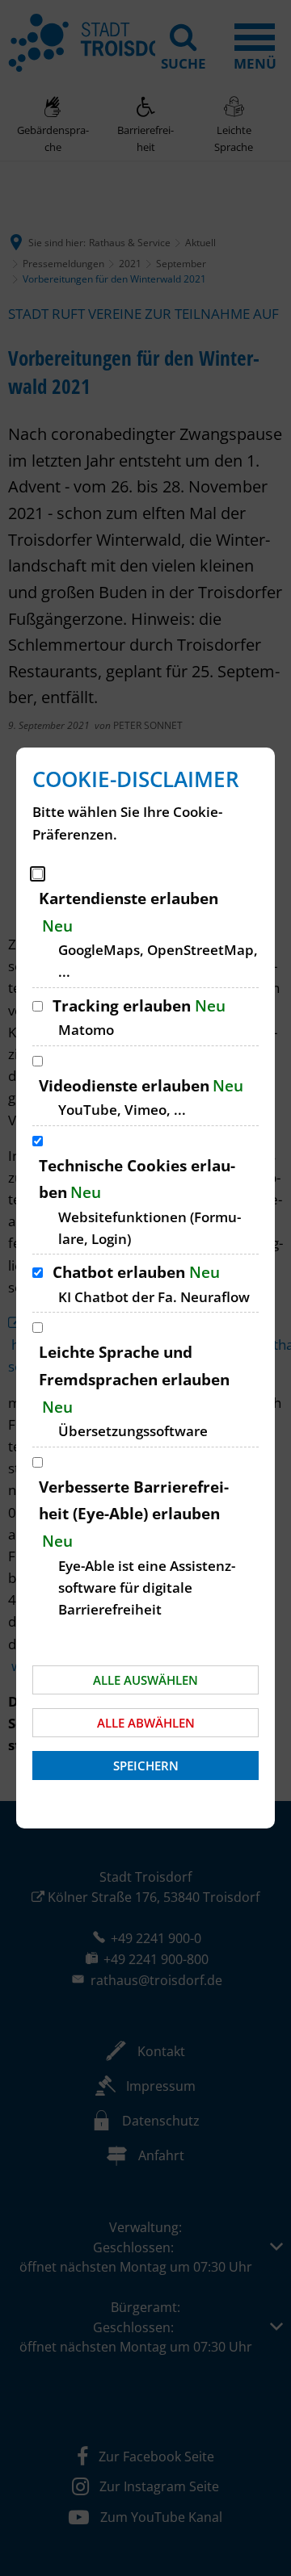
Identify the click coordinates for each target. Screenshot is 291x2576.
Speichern (146, 1766)
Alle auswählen (145, 1680)
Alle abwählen (146, 1723)
